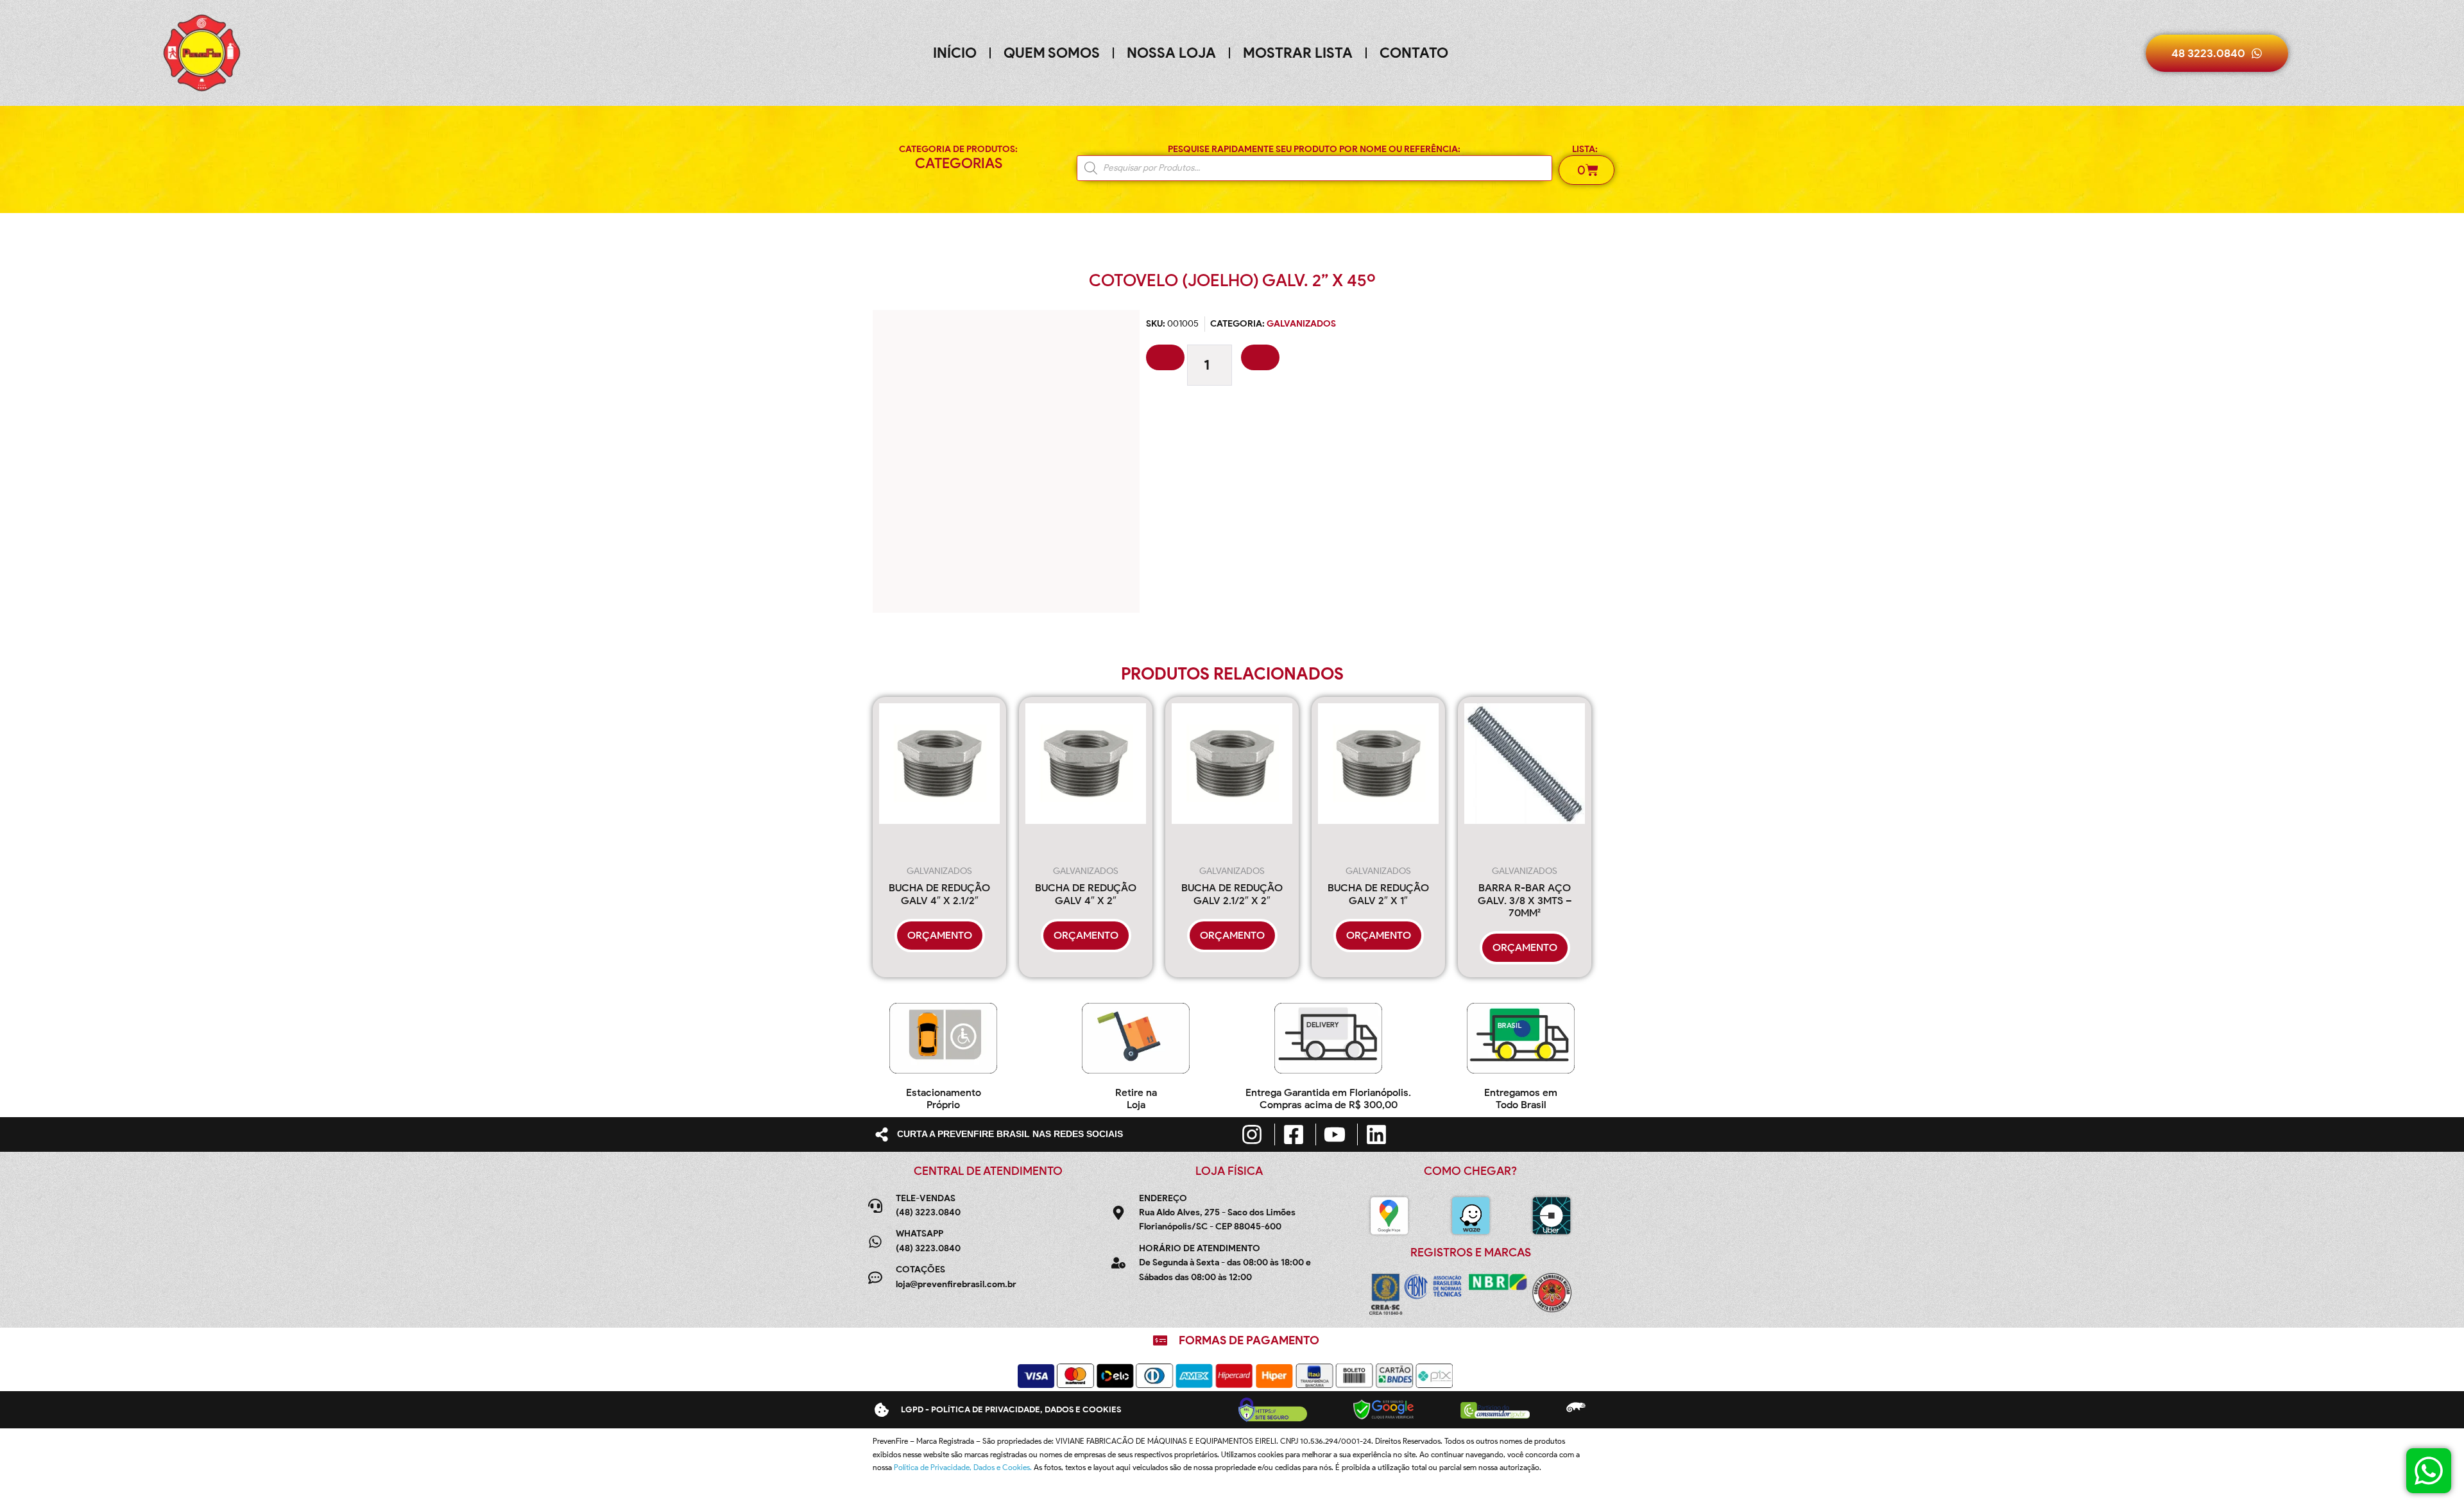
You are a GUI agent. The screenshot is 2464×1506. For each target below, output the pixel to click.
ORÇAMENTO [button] (940, 935)
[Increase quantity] (1260, 357)
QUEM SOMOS (1052, 53)
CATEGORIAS (959, 163)
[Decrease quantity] (1165, 357)
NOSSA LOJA (1171, 53)
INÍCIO (955, 53)
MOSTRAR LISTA (1298, 53)
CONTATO (1414, 53)
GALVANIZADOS (1301, 324)
